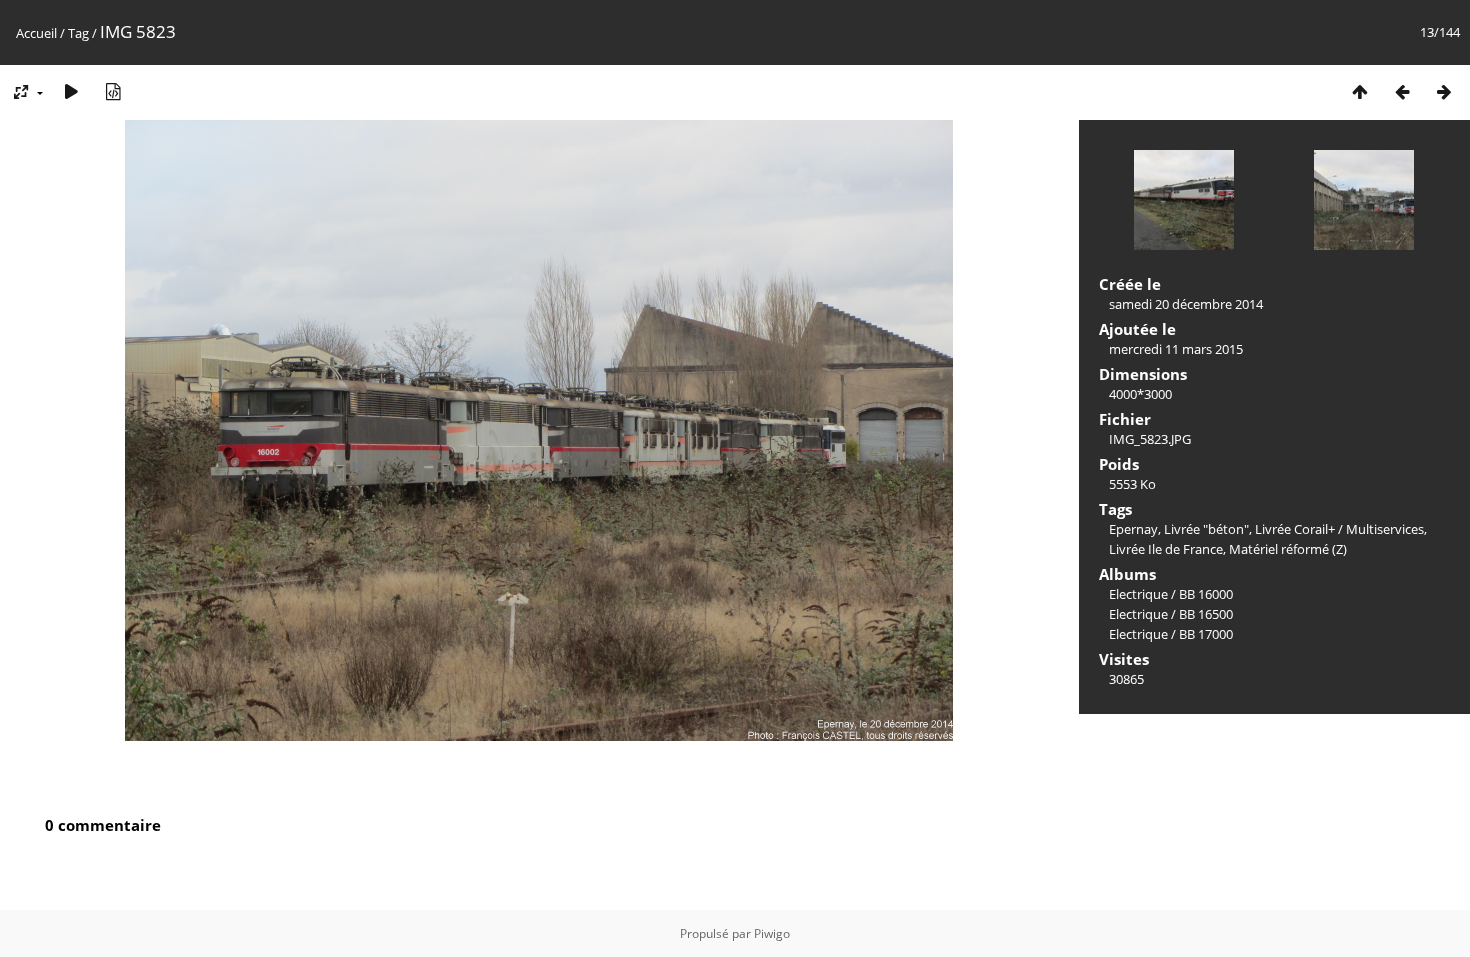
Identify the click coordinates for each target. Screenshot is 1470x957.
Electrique (1138, 594)
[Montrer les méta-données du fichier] (113, 91)
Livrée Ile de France (1166, 549)
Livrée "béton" (1206, 529)
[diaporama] (71, 91)
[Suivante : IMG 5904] (1444, 91)
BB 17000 (1206, 634)
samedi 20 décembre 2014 (1186, 304)
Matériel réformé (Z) (1288, 549)
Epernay (1133, 529)
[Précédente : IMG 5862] (1402, 91)
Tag (78, 33)
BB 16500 (1206, 614)
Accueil (36, 33)
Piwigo (772, 933)
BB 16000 (1206, 594)
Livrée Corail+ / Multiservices (1339, 529)
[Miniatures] (1360, 91)
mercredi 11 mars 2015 (1176, 349)
